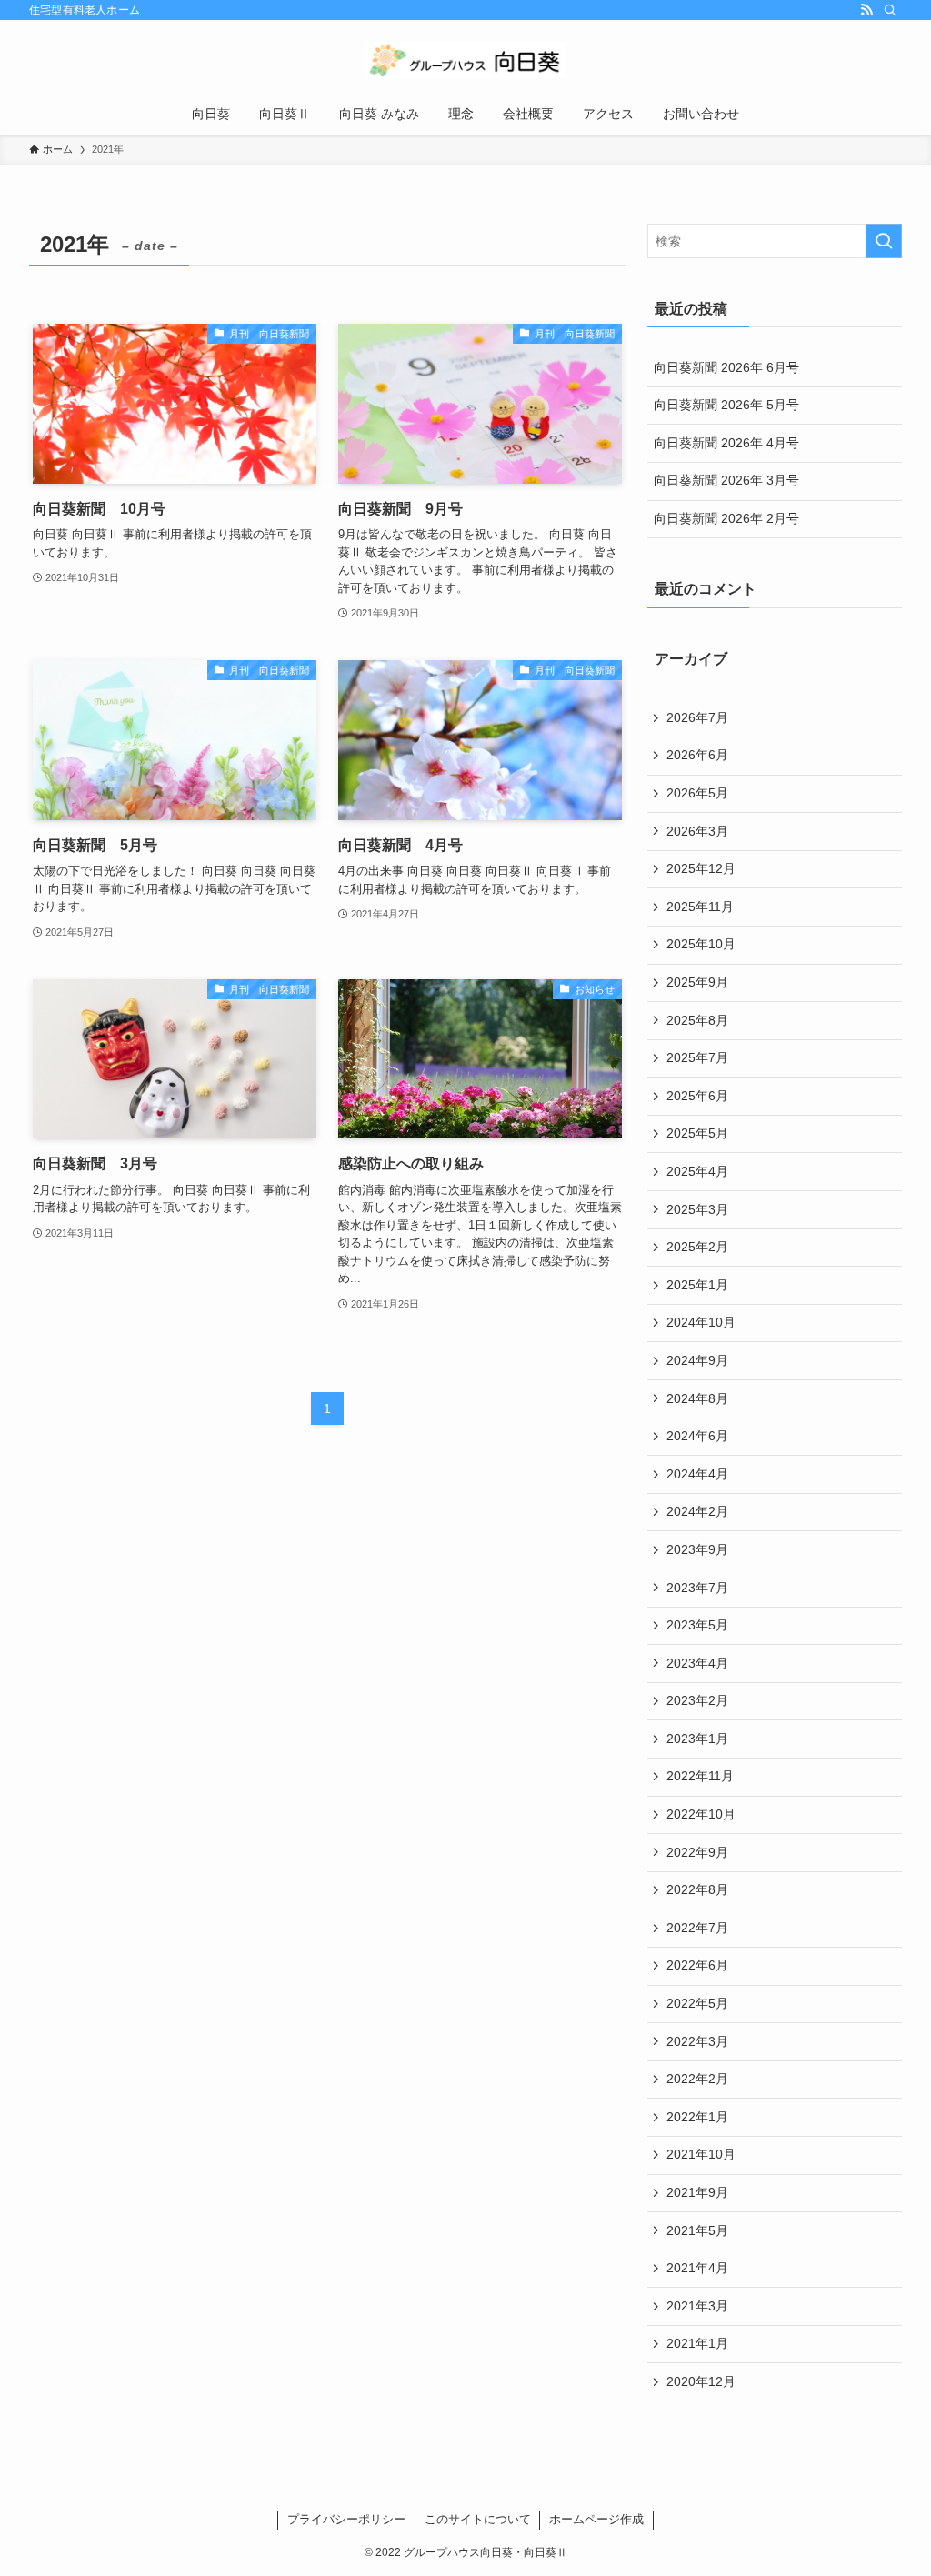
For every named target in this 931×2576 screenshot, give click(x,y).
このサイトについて (478, 2519)
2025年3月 (697, 1209)
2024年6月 (697, 1436)
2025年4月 (697, 1171)
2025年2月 (697, 1247)
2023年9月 (697, 1549)
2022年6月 (697, 1965)
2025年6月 (697, 1096)
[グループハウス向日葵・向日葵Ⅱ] (465, 60)
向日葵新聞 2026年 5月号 (726, 405)
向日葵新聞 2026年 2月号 (726, 518)
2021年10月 (701, 2154)
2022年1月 (697, 2117)
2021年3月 (697, 2306)
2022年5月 (697, 2003)
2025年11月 (700, 907)
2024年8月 (697, 1398)
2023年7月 (697, 1588)
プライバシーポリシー (346, 2519)
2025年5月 (697, 1133)
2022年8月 (697, 1889)
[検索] (890, 10)
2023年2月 (697, 1700)
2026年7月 (697, 717)
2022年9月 (697, 1852)
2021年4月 (697, 2268)
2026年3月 (697, 831)
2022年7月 (697, 1928)
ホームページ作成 (596, 2519)
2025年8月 (697, 1020)
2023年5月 (697, 1625)
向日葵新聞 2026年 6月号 (726, 367)
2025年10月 (701, 944)
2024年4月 (697, 1474)
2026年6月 (697, 755)
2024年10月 (701, 1322)
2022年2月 (697, 2079)
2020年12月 (701, 2381)
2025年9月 (697, 982)
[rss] (866, 10)
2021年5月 (697, 2230)
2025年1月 (697, 1285)
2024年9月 (697, 1360)
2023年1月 (697, 1739)
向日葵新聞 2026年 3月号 (726, 480)
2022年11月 (700, 1776)
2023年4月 (697, 1663)
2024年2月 (697, 1511)
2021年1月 (697, 2343)
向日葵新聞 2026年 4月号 (726, 443)
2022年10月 (701, 1814)
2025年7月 (697, 1057)
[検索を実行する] (884, 241)
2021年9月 (697, 2192)
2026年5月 (697, 793)
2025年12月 (701, 868)
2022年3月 (697, 2041)
